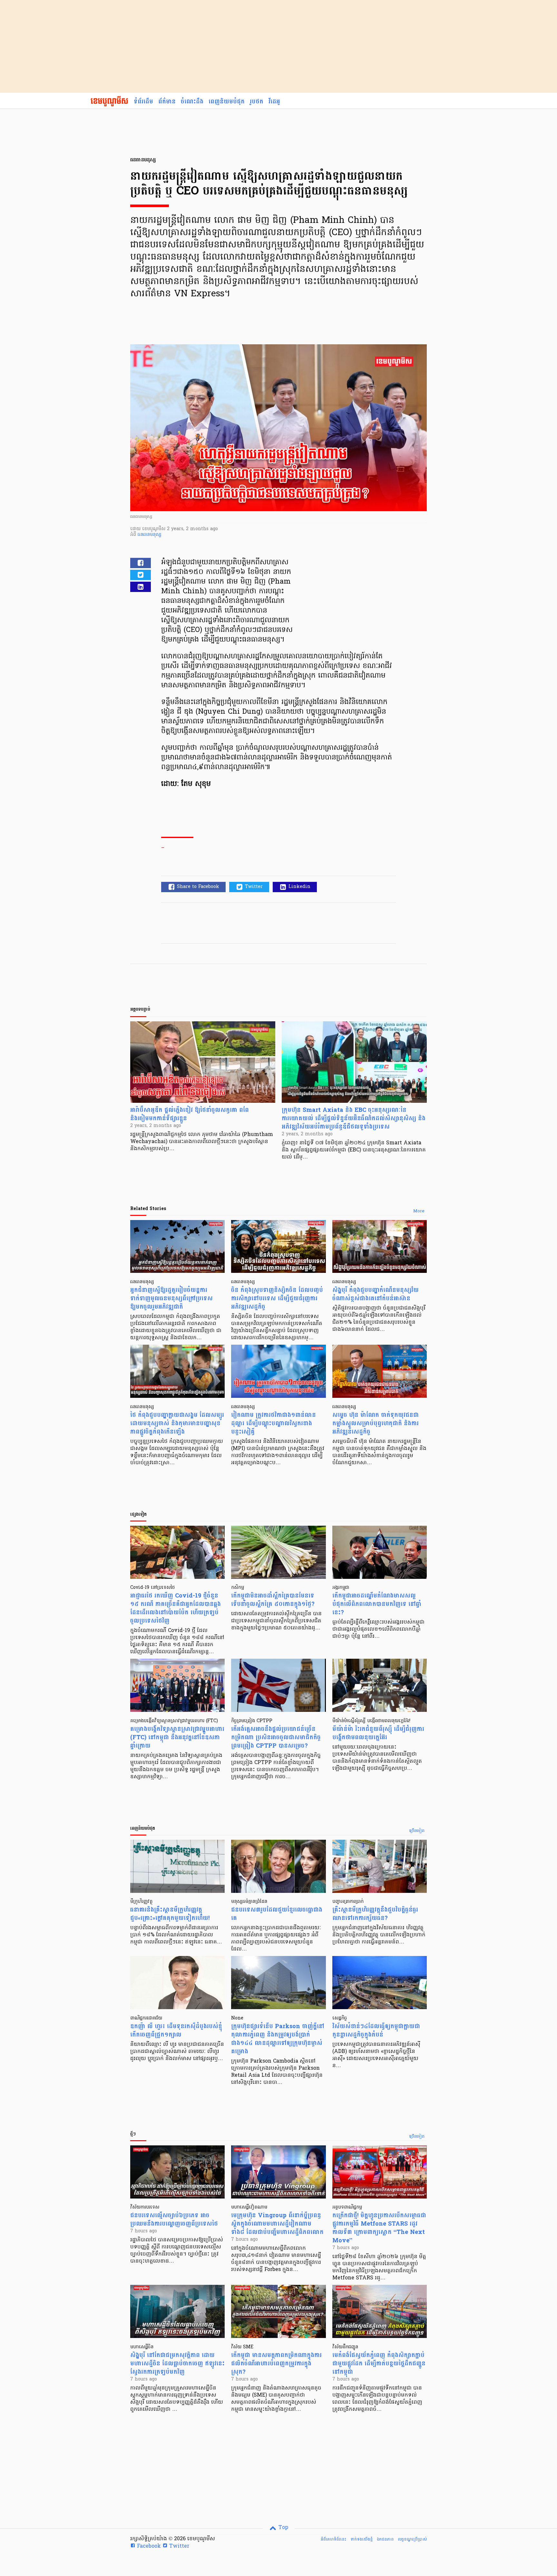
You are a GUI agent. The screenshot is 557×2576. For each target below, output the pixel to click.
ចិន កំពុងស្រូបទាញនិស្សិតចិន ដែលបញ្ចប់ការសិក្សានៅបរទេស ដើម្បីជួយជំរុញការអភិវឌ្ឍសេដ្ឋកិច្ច (277, 1298)
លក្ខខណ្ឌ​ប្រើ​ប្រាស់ (412, 2539)
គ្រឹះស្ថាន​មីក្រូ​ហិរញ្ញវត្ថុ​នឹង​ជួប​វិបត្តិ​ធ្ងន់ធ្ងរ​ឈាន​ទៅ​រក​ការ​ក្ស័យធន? (375, 1914)
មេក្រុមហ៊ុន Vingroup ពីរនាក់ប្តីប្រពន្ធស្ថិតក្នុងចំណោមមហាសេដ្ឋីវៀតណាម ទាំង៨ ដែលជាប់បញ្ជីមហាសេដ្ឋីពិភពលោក (277, 2224)
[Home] (109, 102)
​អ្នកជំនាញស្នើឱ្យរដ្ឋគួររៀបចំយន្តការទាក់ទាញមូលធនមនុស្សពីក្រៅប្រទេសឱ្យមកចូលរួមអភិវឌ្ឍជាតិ (171, 1298)
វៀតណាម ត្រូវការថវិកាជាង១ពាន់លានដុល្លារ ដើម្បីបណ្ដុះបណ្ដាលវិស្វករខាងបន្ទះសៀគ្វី (274, 1423)
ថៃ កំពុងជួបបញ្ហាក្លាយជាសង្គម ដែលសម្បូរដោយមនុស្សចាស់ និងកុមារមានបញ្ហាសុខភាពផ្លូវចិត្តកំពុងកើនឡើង (177, 1423)
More (419, 1211)
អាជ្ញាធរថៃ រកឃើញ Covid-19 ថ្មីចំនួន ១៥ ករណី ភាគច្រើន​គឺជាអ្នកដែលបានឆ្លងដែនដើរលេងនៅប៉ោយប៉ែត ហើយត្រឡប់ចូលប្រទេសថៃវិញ (176, 1608)
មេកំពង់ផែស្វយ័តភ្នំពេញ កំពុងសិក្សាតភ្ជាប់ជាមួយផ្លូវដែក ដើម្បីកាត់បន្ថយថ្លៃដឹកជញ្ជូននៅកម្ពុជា (379, 2364)
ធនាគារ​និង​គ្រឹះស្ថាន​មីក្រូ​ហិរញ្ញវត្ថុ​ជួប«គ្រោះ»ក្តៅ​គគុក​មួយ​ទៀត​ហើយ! (170, 1914)
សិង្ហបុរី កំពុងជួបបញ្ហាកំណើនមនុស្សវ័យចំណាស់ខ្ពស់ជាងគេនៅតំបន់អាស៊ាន (376, 1294)
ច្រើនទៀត (417, 1831)
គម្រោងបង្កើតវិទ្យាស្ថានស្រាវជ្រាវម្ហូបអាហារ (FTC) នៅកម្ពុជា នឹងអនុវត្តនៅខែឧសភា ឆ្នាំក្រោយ (177, 1737)
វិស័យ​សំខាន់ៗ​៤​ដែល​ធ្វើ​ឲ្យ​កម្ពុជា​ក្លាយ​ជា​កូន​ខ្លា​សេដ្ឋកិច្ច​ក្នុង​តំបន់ (376, 2031)
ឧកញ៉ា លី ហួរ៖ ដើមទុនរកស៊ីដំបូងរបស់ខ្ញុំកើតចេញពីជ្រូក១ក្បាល (176, 2031)
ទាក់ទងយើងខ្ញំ (362, 2539)
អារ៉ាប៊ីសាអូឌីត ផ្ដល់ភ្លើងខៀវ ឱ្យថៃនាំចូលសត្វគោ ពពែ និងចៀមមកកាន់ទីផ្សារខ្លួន (190, 1114)
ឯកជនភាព (385, 2539)
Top (283, 2528)
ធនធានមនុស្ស (150, 535)
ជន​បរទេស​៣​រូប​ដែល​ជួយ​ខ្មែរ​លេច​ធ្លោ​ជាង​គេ (277, 1914)
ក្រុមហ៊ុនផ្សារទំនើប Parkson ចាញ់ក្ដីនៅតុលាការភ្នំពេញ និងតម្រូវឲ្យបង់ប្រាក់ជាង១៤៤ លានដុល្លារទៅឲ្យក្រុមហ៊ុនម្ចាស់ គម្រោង (278, 2039)
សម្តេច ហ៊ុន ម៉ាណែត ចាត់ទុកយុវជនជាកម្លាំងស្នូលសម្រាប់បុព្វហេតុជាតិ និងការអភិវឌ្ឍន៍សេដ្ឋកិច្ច (376, 1423)
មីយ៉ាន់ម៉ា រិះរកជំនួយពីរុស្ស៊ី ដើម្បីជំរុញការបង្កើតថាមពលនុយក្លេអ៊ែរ (378, 1733)
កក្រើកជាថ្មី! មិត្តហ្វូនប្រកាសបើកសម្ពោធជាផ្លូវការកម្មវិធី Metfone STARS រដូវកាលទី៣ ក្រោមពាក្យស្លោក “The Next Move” (379, 2228)
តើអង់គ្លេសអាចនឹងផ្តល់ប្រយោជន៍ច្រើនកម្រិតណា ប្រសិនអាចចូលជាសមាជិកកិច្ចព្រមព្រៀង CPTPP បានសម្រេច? (276, 1737)
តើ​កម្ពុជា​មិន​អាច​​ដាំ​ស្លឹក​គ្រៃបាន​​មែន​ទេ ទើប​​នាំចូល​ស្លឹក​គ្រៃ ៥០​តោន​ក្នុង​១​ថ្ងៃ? (273, 1600)
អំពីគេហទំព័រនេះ (333, 2539)
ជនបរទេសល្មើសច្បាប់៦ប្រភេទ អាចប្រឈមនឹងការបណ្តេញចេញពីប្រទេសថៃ (174, 2220)
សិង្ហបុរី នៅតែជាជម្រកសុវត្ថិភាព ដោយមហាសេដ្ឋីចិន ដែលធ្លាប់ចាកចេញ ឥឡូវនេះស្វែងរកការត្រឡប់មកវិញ (177, 2364)
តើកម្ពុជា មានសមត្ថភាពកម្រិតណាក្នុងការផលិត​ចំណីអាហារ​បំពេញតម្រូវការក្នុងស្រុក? (276, 2364)
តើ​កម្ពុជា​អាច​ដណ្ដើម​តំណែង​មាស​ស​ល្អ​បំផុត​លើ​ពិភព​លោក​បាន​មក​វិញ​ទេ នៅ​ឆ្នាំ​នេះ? (377, 1604)
